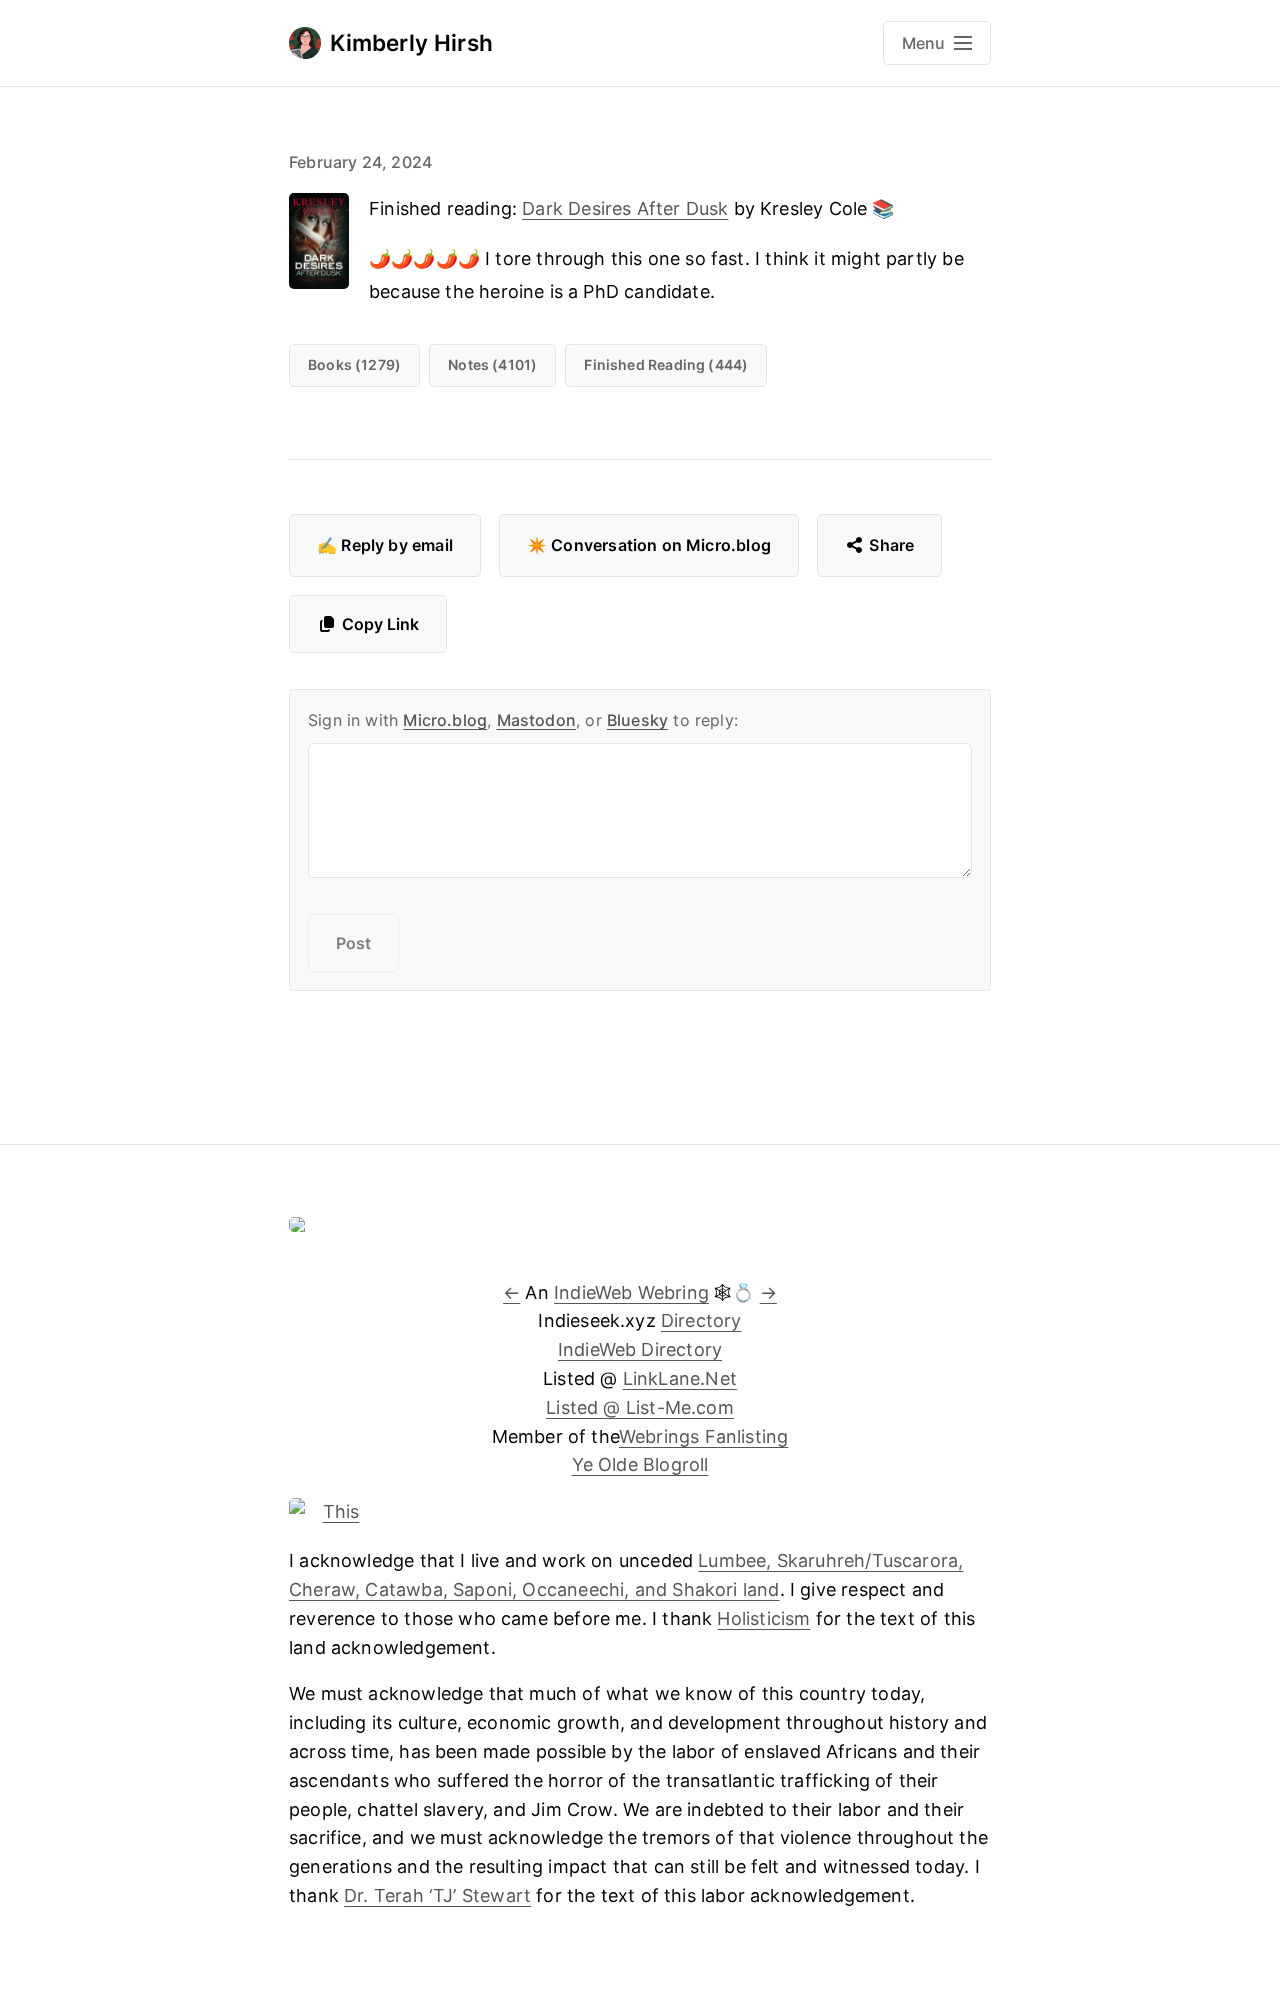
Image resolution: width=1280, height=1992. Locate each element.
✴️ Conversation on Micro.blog (649, 545)
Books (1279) (354, 364)
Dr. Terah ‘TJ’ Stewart (437, 1895)
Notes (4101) (492, 364)
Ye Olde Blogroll (640, 1464)
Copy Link (380, 624)
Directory (701, 1320)
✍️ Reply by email (385, 545)
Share (891, 545)
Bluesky (637, 720)
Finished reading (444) (666, 364)
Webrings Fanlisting (703, 1436)
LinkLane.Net (680, 1378)
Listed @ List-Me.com (640, 1407)
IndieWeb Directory (640, 1349)
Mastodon (536, 720)
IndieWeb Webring (631, 1292)
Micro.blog (445, 720)
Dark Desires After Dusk (625, 208)
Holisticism (763, 1618)
